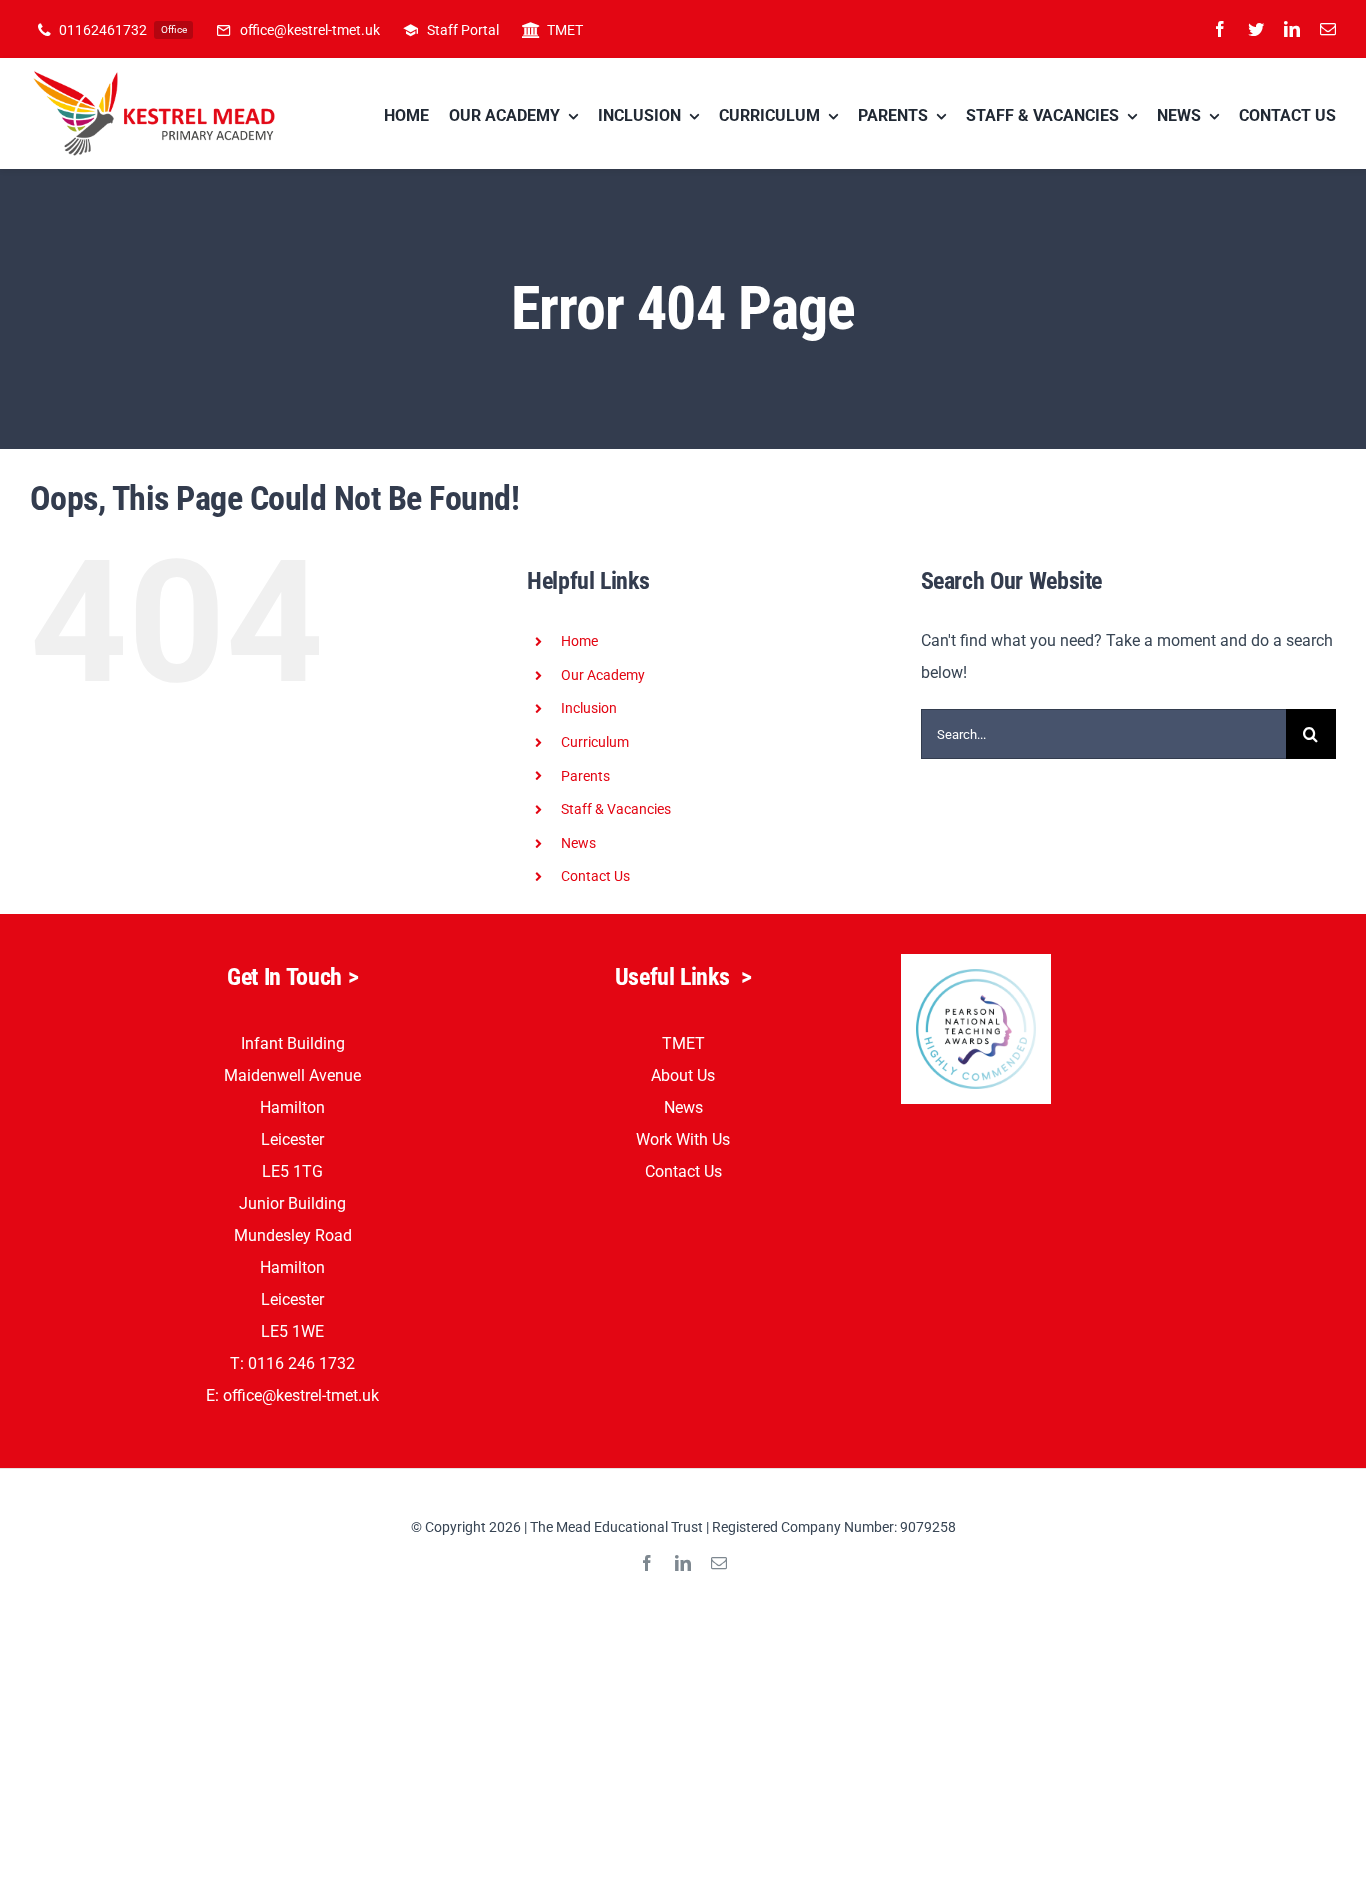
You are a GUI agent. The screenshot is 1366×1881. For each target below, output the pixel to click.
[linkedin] (1292, 29)
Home (579, 641)
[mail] (1328, 29)
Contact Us (595, 876)
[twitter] (1256, 29)
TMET (683, 1043)
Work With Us (683, 1139)
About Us (683, 1075)
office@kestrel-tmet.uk (301, 1395)
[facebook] (1220, 29)
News (683, 1107)
